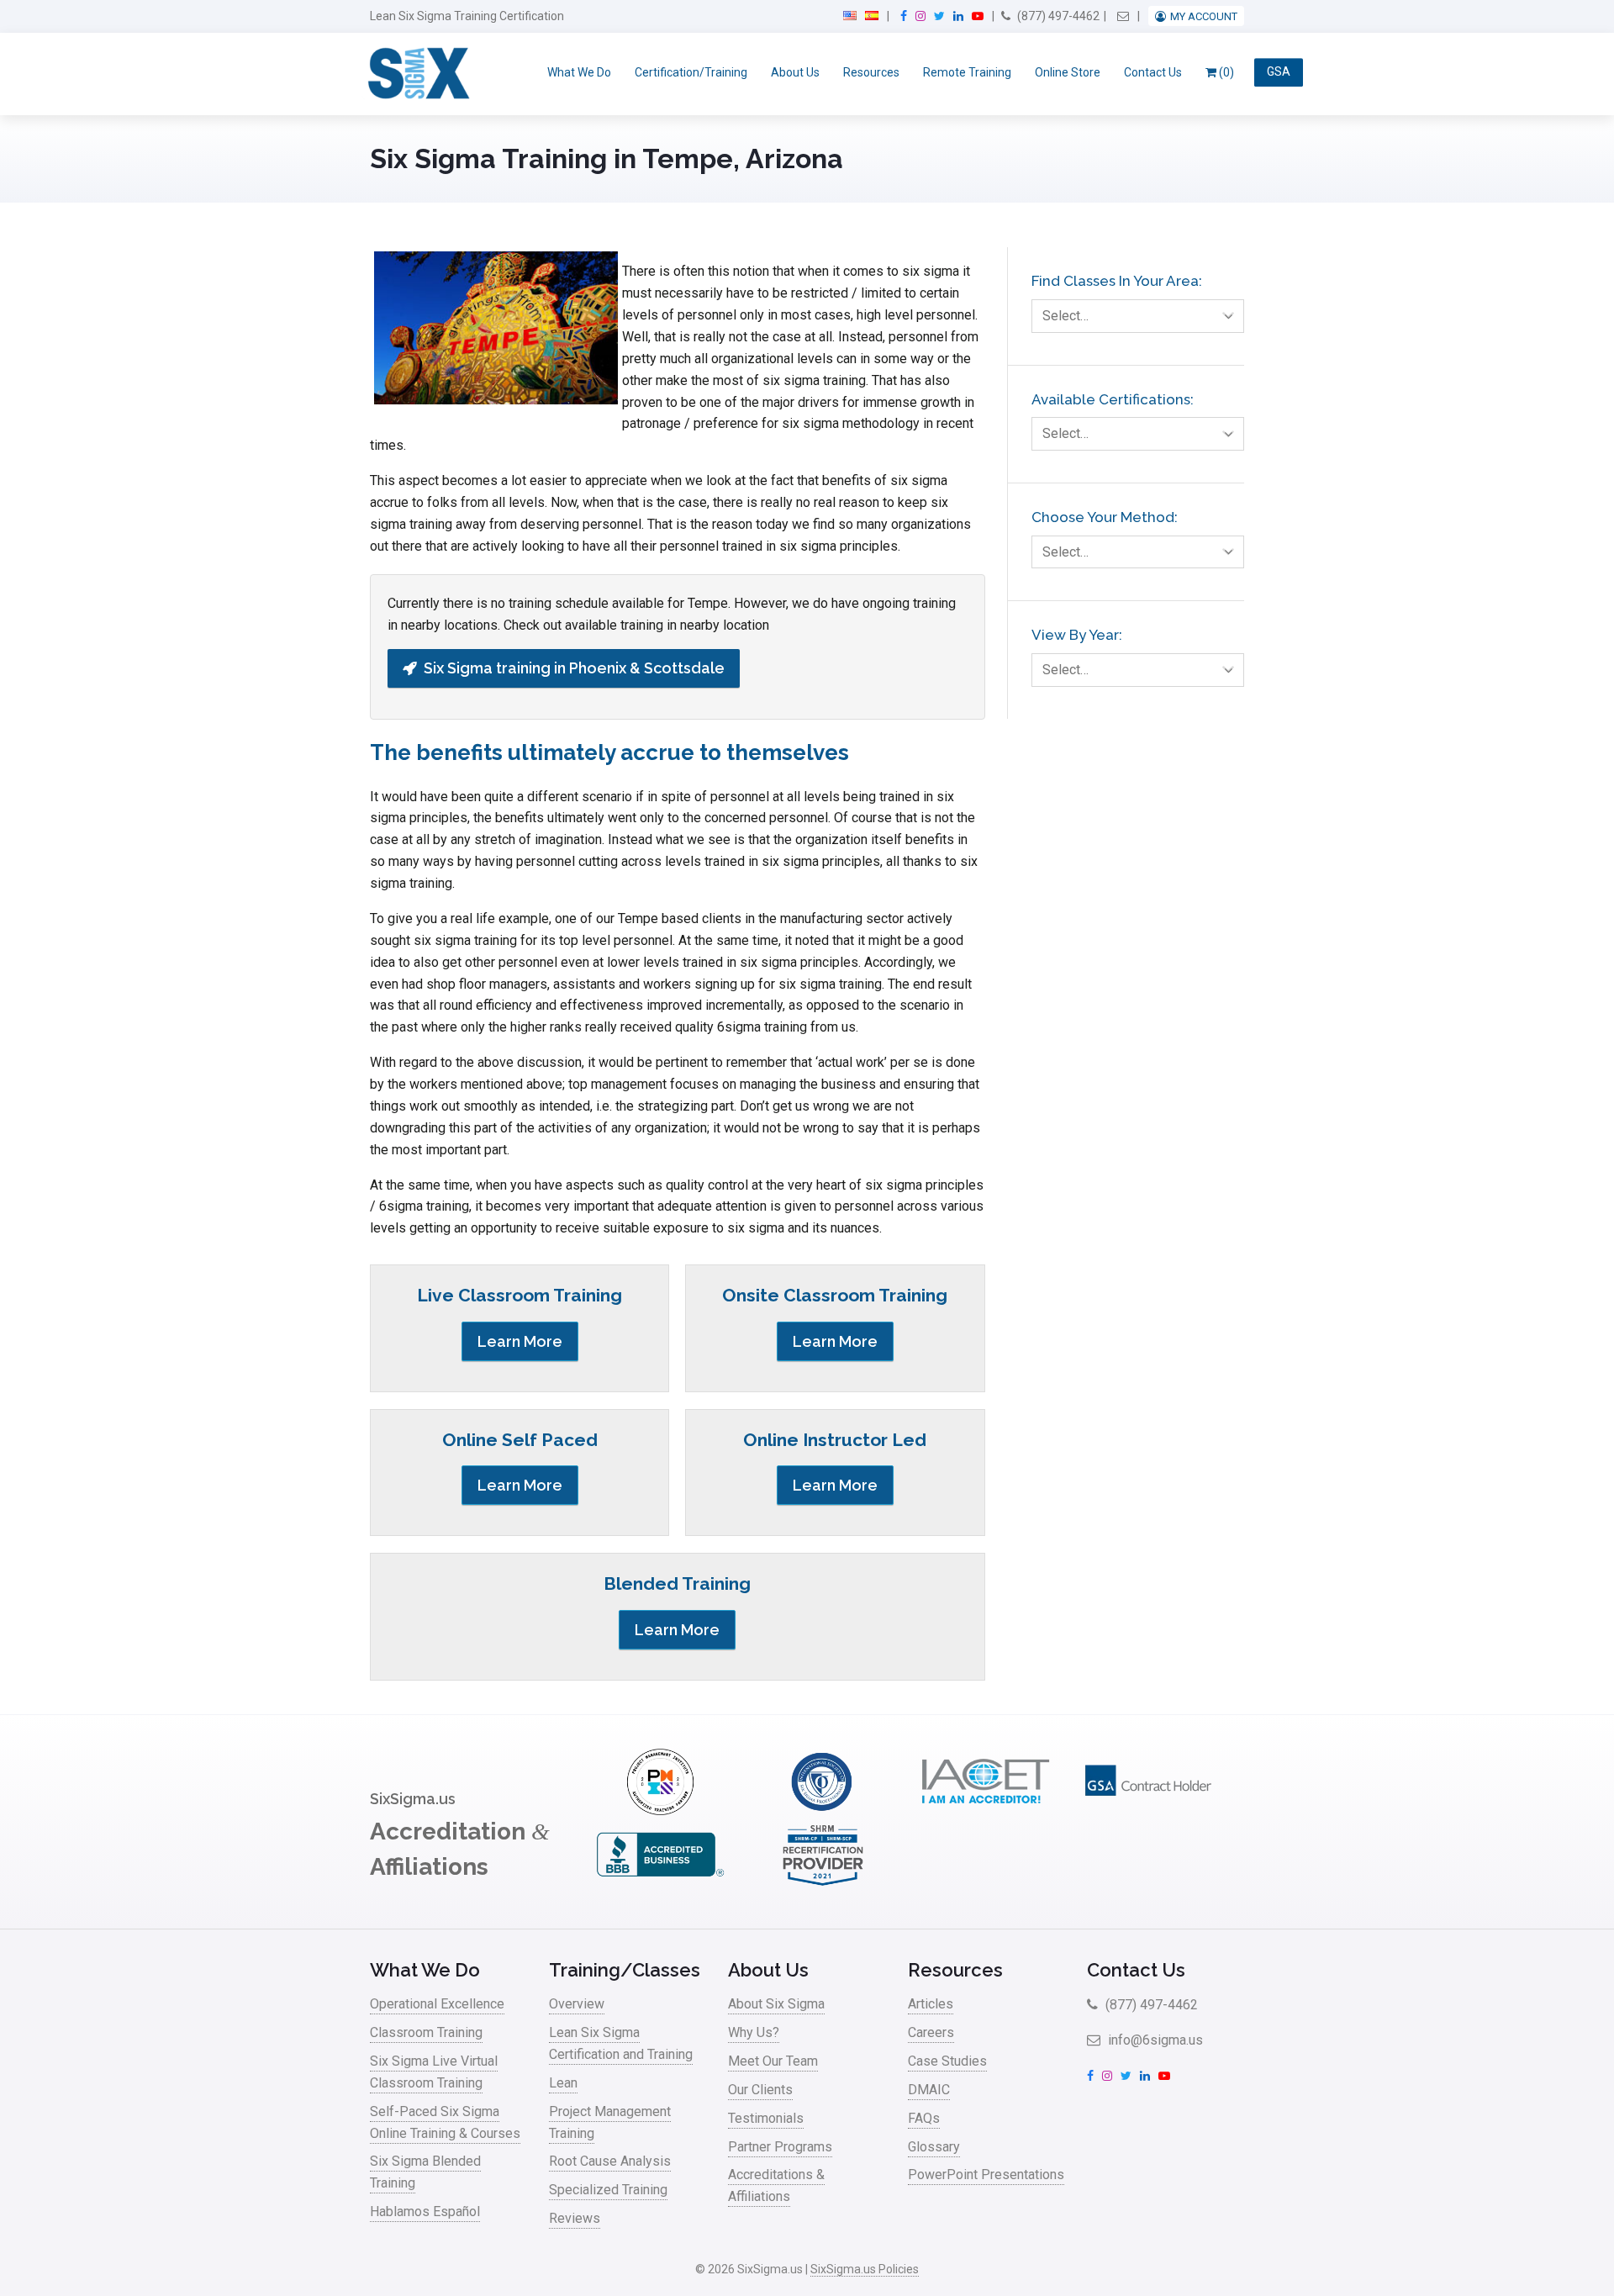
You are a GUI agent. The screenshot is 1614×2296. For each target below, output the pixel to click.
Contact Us (1153, 72)
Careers (931, 2032)
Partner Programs (780, 2147)
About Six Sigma (776, 2004)
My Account (1204, 16)
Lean (563, 2083)
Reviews (575, 2218)
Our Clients (760, 2090)
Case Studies (947, 2061)
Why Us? (754, 2032)
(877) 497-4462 (1057, 16)
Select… (1065, 316)
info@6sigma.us (1154, 2040)
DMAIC (929, 2090)
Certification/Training (691, 72)
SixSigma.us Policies (865, 2269)
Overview (577, 2004)
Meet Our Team (773, 2061)
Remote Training (967, 72)
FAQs (924, 2118)
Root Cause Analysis (610, 2161)
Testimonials (766, 2118)
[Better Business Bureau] (660, 1884)
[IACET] (985, 1810)
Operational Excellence (437, 2004)
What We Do (579, 72)
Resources (871, 72)
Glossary (934, 2147)
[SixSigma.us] (416, 74)
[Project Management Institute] (660, 1810)
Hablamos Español (425, 2212)
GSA (1279, 72)
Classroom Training (426, 2032)
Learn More (520, 1341)
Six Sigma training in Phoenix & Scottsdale (574, 668)
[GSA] (1148, 1810)
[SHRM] (823, 1884)
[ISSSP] (823, 1810)
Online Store (1068, 72)
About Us (795, 72)
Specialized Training (608, 2190)
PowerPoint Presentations (986, 2175)
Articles (931, 2004)
